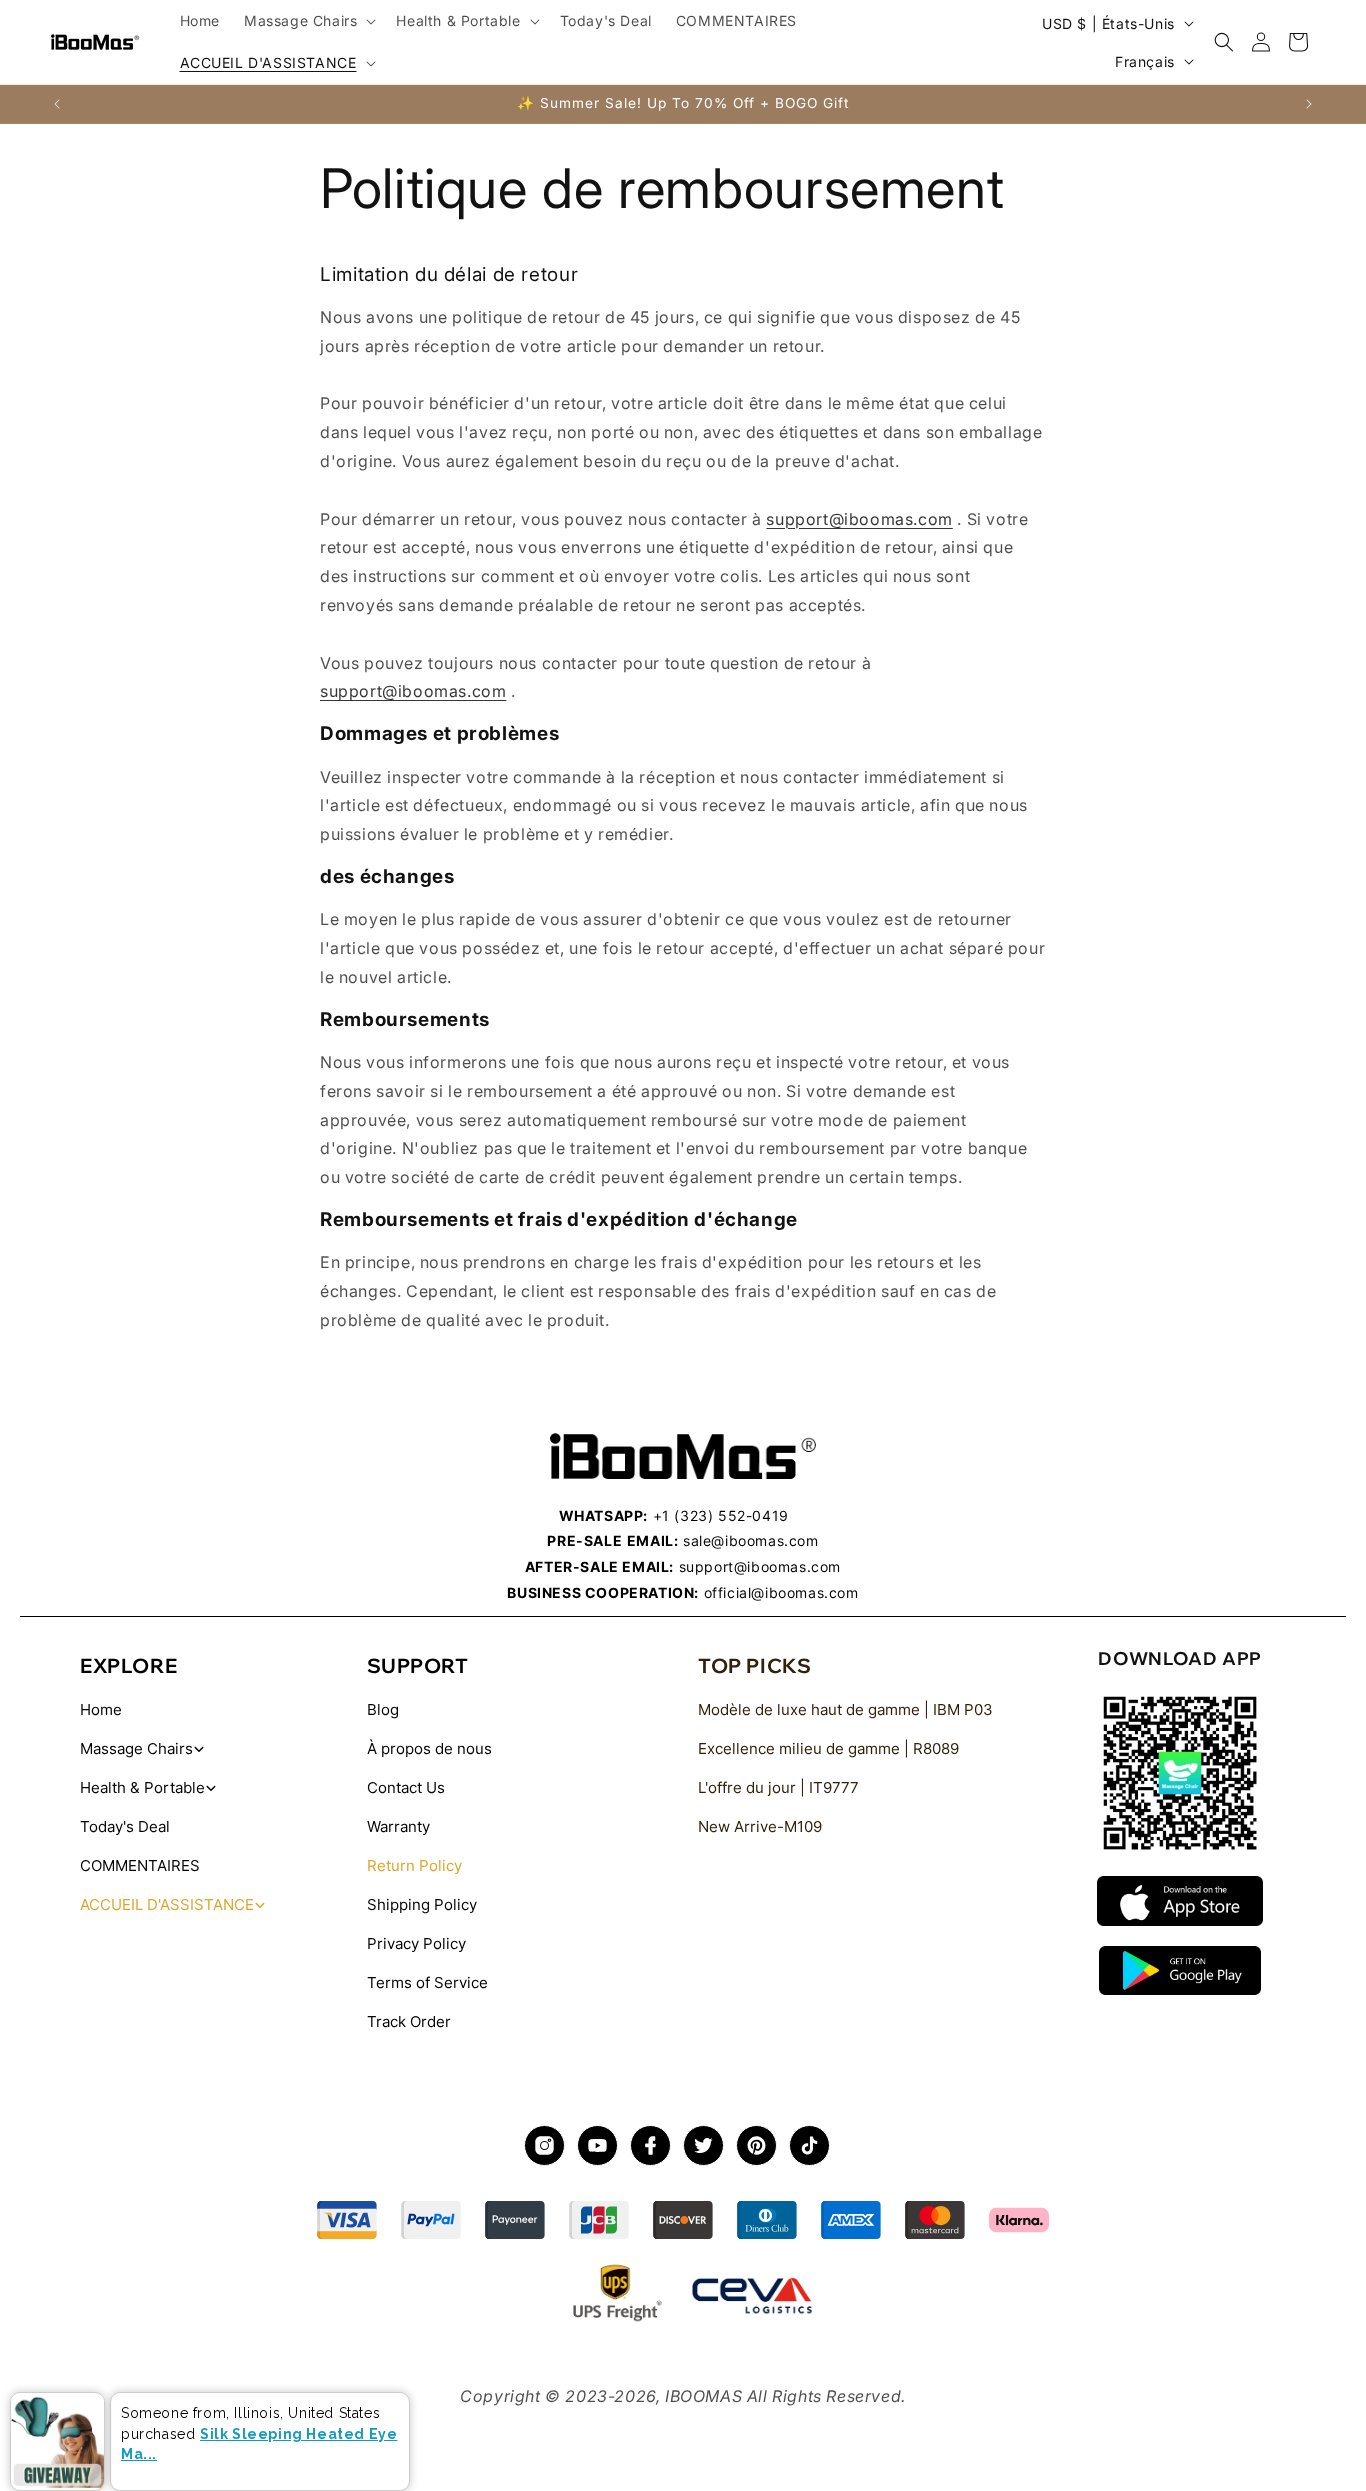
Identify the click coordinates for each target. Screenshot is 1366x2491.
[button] (308, 21)
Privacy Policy (416, 1943)
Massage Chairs (136, 1748)
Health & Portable (142, 1787)
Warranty (398, 1826)
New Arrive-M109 (760, 1826)
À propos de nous (429, 1748)
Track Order (409, 2021)
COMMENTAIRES (140, 1865)
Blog (383, 1709)
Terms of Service (427, 1982)
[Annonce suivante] (1309, 104)
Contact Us (406, 1787)
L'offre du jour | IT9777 (778, 1787)
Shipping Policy (422, 1904)
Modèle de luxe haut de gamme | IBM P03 (845, 1709)
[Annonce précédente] (57, 104)
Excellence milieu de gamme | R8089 (828, 1748)
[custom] (544, 2145)
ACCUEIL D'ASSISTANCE (167, 1904)
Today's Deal (125, 1826)
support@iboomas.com (859, 519)
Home (101, 1709)
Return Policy (414, 1865)
